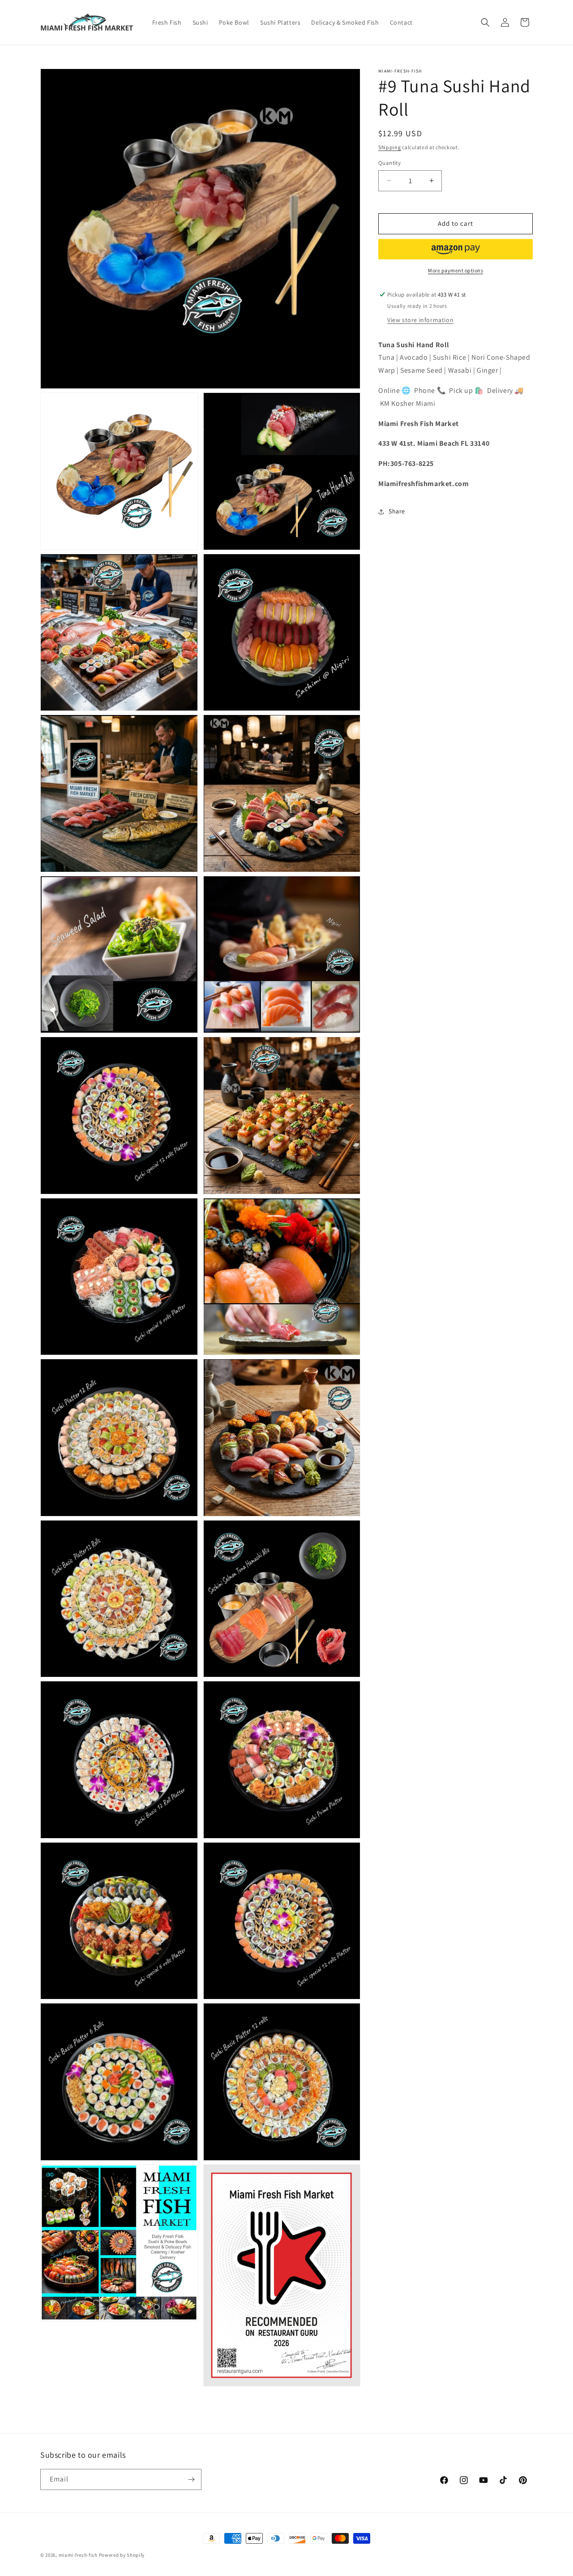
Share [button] (397, 511)
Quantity (389, 163)
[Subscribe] (191, 2479)
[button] (485, 22)
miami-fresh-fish (78, 2555)
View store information (420, 320)
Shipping (390, 147)
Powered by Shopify (122, 2555)
